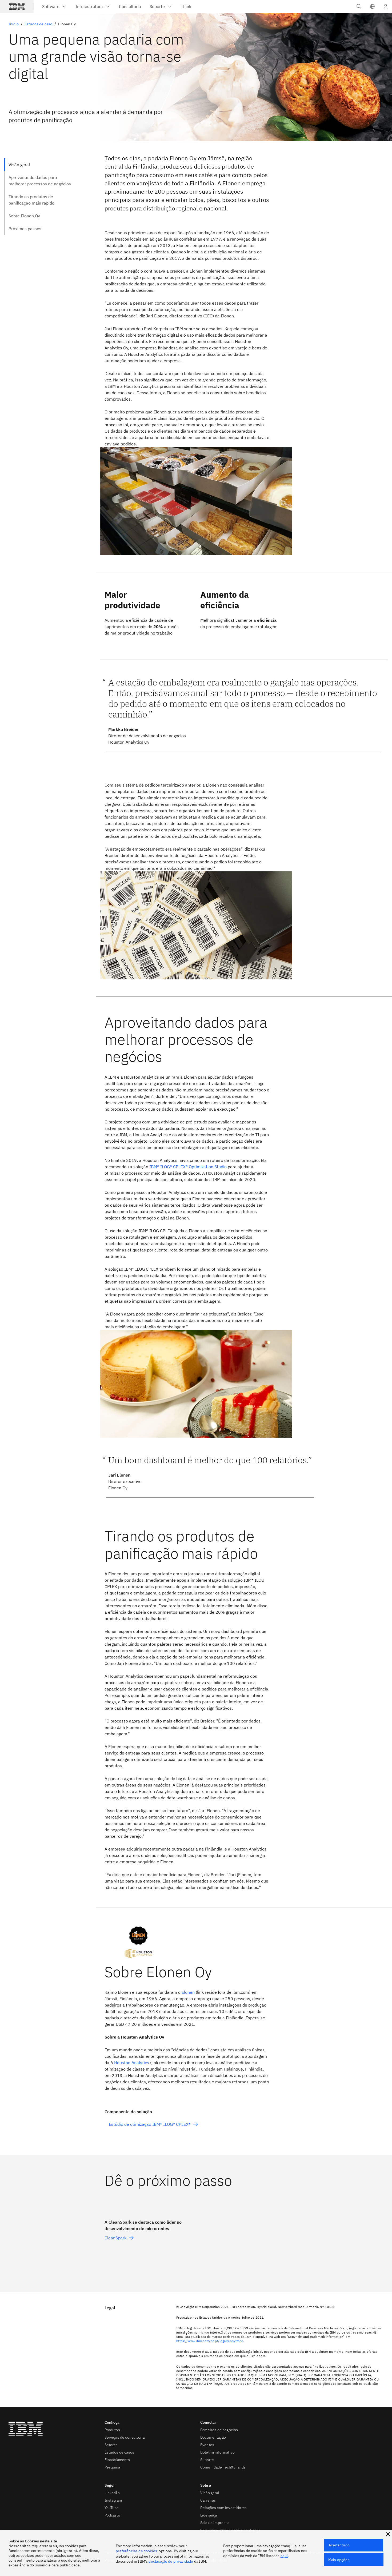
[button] (372, 6)
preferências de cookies (136, 2551)
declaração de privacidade (171, 2561)
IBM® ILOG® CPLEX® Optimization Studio (188, 1167)
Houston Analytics (132, 2063)
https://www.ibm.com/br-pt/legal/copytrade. (210, 2341)
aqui (284, 2556)
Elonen (188, 1992)
